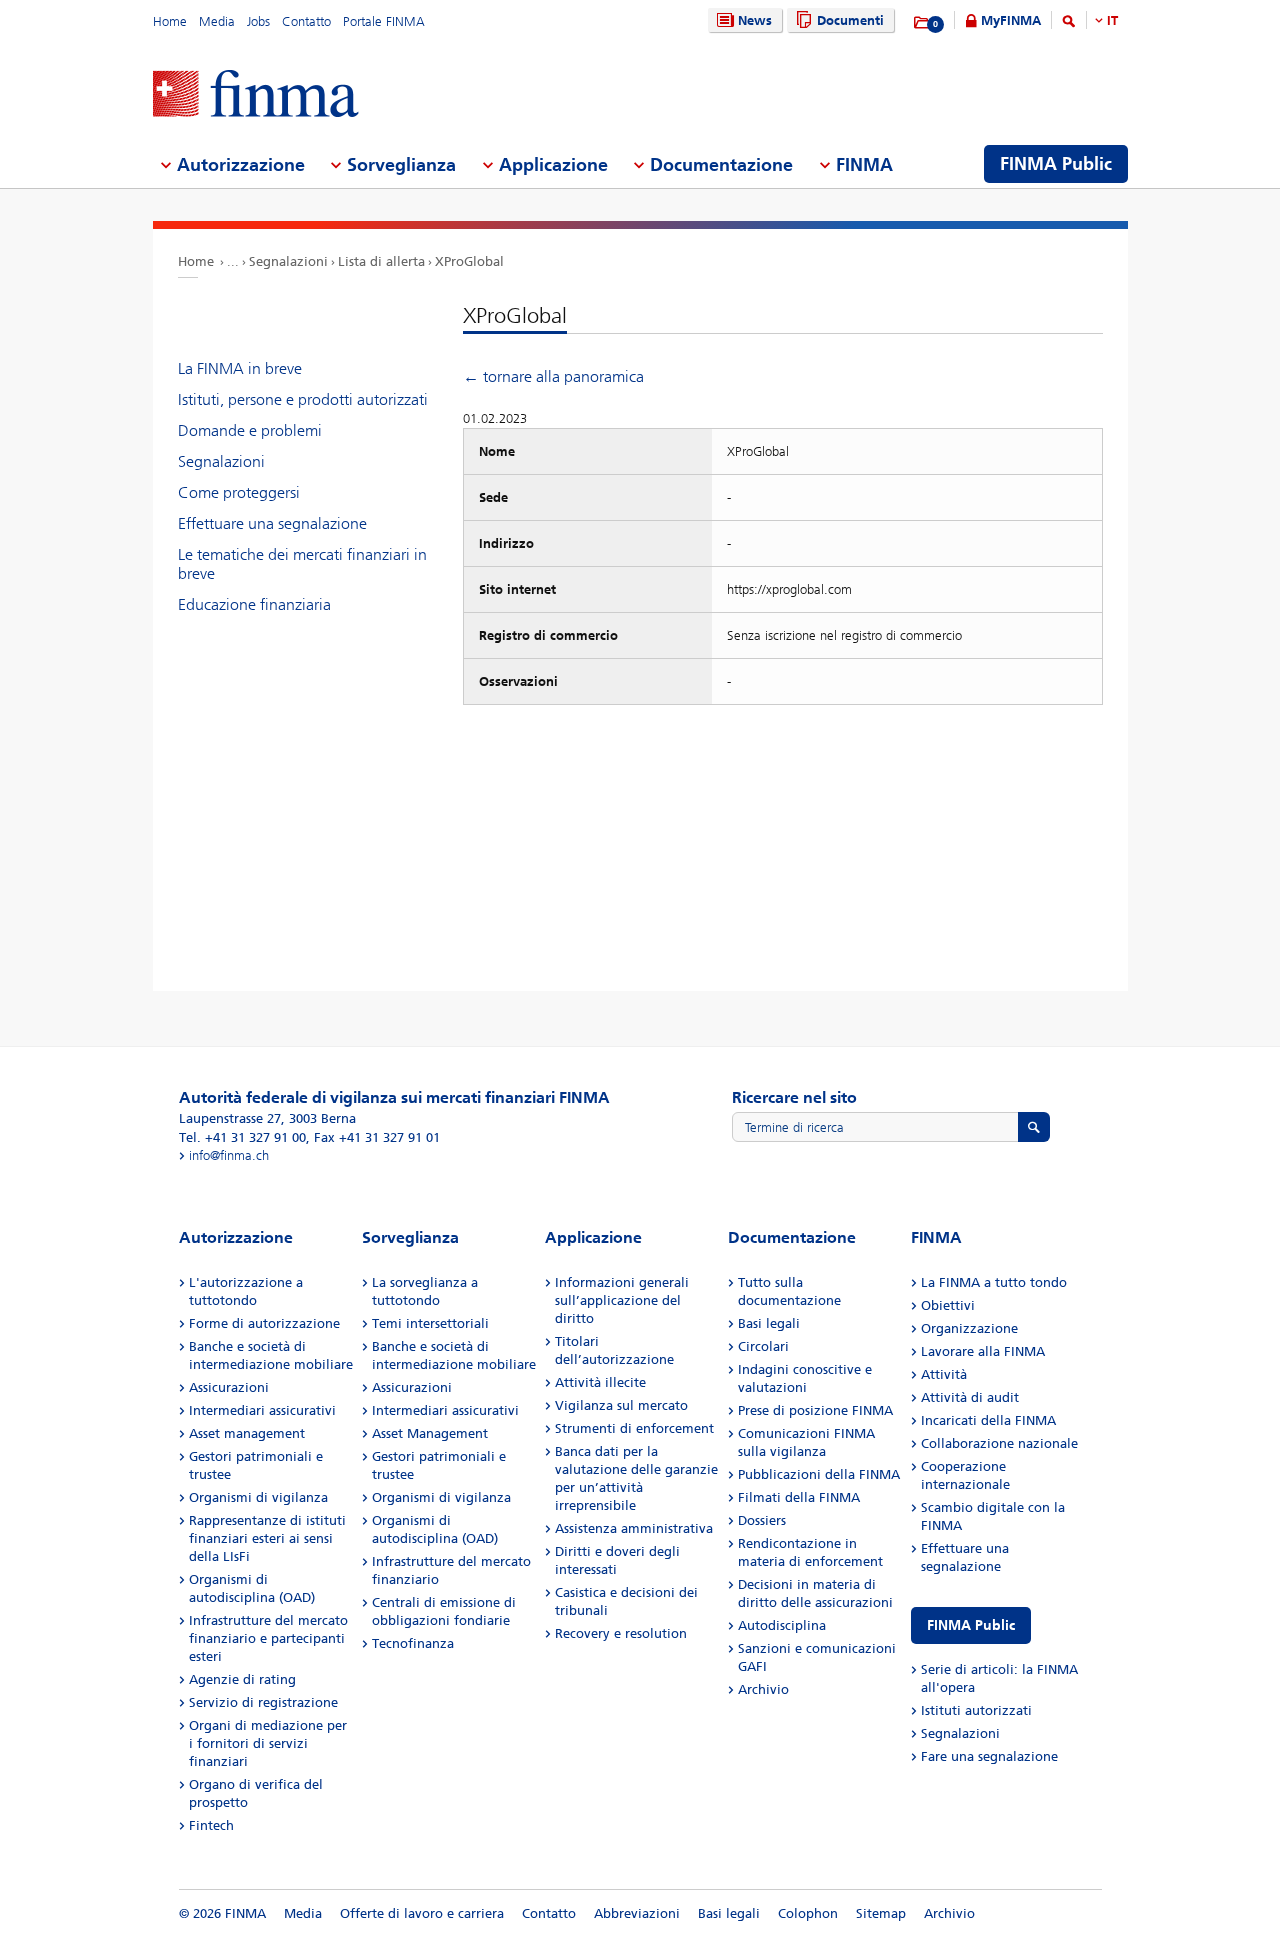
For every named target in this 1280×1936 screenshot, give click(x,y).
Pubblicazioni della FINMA (819, 1474)
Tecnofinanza (413, 1643)
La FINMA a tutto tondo (994, 1282)
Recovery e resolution (621, 1633)
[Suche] (1069, 24)
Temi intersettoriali (430, 1323)
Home (170, 21)
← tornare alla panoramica (553, 376)
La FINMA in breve (240, 368)
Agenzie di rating (242, 1679)
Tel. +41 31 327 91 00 (242, 1137)
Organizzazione (969, 1328)
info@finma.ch (229, 1155)
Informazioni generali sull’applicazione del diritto (622, 1300)
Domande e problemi (250, 430)
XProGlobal (469, 261)
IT (1112, 20)
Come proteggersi (239, 492)
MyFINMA (1011, 20)
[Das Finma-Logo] (256, 95)
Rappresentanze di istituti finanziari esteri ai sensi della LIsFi (267, 1538)
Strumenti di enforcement (634, 1428)
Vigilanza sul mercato (621, 1405)
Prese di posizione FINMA (815, 1410)
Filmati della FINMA (799, 1497)
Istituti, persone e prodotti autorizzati (303, 399)
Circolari (763, 1346)
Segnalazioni (288, 261)
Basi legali (769, 1323)
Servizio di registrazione (263, 1702)
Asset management (247, 1433)
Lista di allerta (381, 261)
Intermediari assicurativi (262, 1410)
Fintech (211, 1825)
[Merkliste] (922, 23)
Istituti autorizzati (976, 1710)
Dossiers (762, 1520)
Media (217, 21)
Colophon (808, 1913)
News (755, 20)
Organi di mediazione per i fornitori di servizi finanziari (268, 1743)
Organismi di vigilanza (258, 1497)
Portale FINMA (384, 21)
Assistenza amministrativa (634, 1528)
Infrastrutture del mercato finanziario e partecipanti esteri (268, 1638)
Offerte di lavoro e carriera (422, 1913)
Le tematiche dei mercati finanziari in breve (302, 564)
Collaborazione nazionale (999, 1443)
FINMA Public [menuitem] (1056, 164)
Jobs (258, 21)
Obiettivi (948, 1305)
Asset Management (430, 1433)
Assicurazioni (229, 1387)
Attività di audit (970, 1397)
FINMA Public (971, 1625)
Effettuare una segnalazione (272, 523)
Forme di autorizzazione (264, 1323)
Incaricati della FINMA (988, 1420)
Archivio (763, 1689)
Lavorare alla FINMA (983, 1351)
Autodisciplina (782, 1625)
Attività (944, 1374)
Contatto (306, 21)
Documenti (850, 20)
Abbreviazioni (637, 1913)
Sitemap (881, 1913)
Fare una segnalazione (989, 1756)
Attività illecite (600, 1382)
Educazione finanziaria (254, 604)
